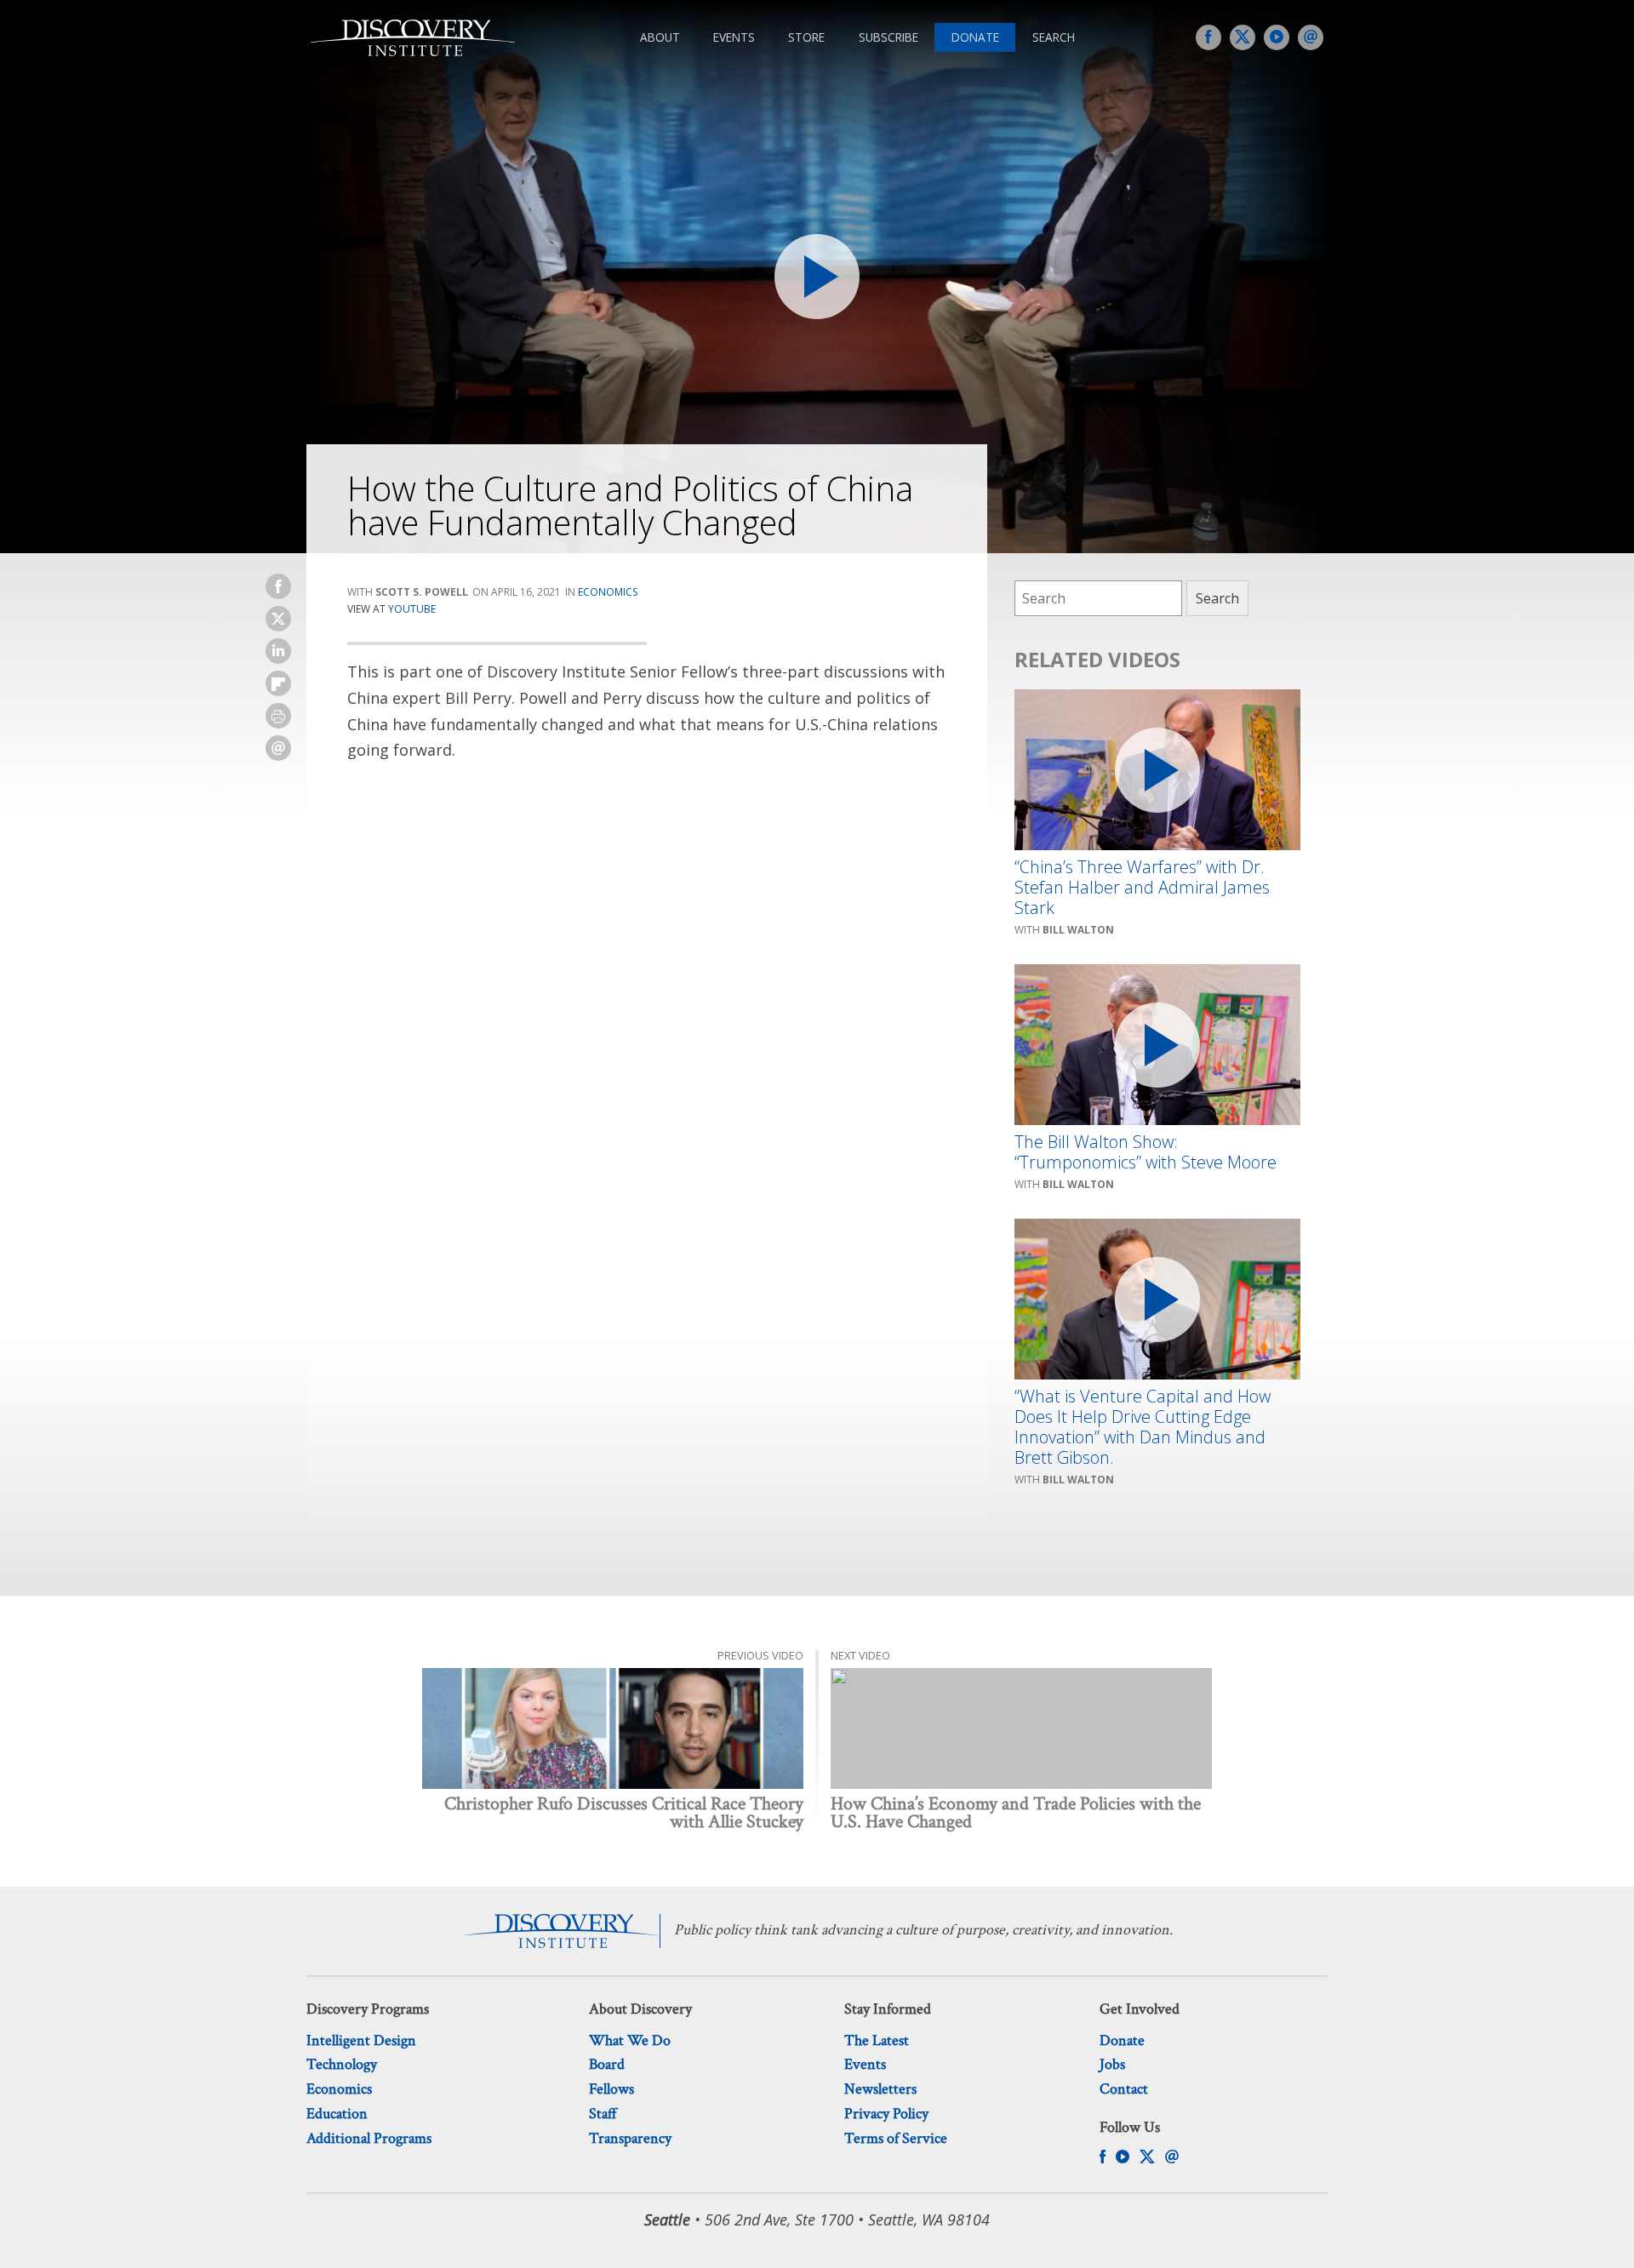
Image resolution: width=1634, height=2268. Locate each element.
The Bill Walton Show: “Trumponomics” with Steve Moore (1146, 1152)
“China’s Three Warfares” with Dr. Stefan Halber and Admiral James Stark (1142, 888)
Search (1054, 37)
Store (806, 37)
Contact (1124, 2089)
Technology (342, 2064)
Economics (608, 592)
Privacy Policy (886, 2114)
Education (337, 2114)
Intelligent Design (361, 2040)
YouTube (412, 609)
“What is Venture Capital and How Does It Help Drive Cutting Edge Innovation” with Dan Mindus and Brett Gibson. (1143, 1427)
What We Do (630, 2040)
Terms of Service (896, 2138)
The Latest (877, 2040)
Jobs (1112, 2064)
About (660, 37)
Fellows (611, 2089)
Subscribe (888, 37)
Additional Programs (369, 2138)
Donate (975, 37)
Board (607, 2064)
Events (734, 37)
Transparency (630, 2138)
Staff (603, 2114)
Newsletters (880, 2089)
